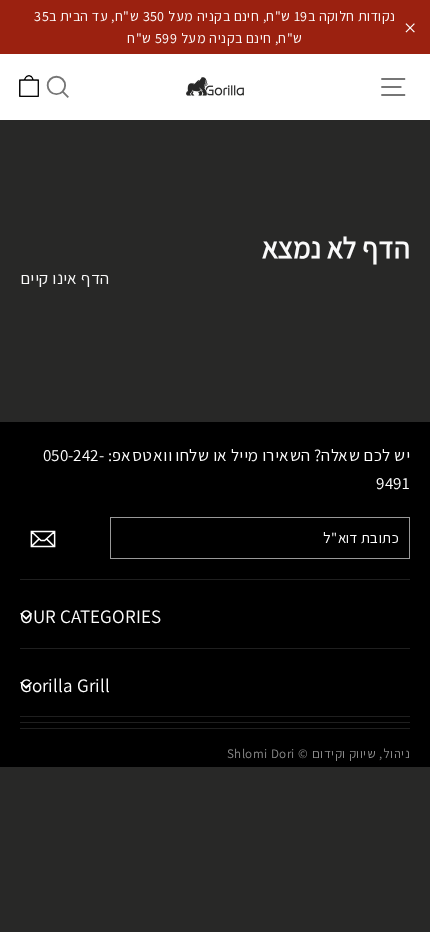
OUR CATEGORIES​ (90, 616)
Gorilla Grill (65, 685)
